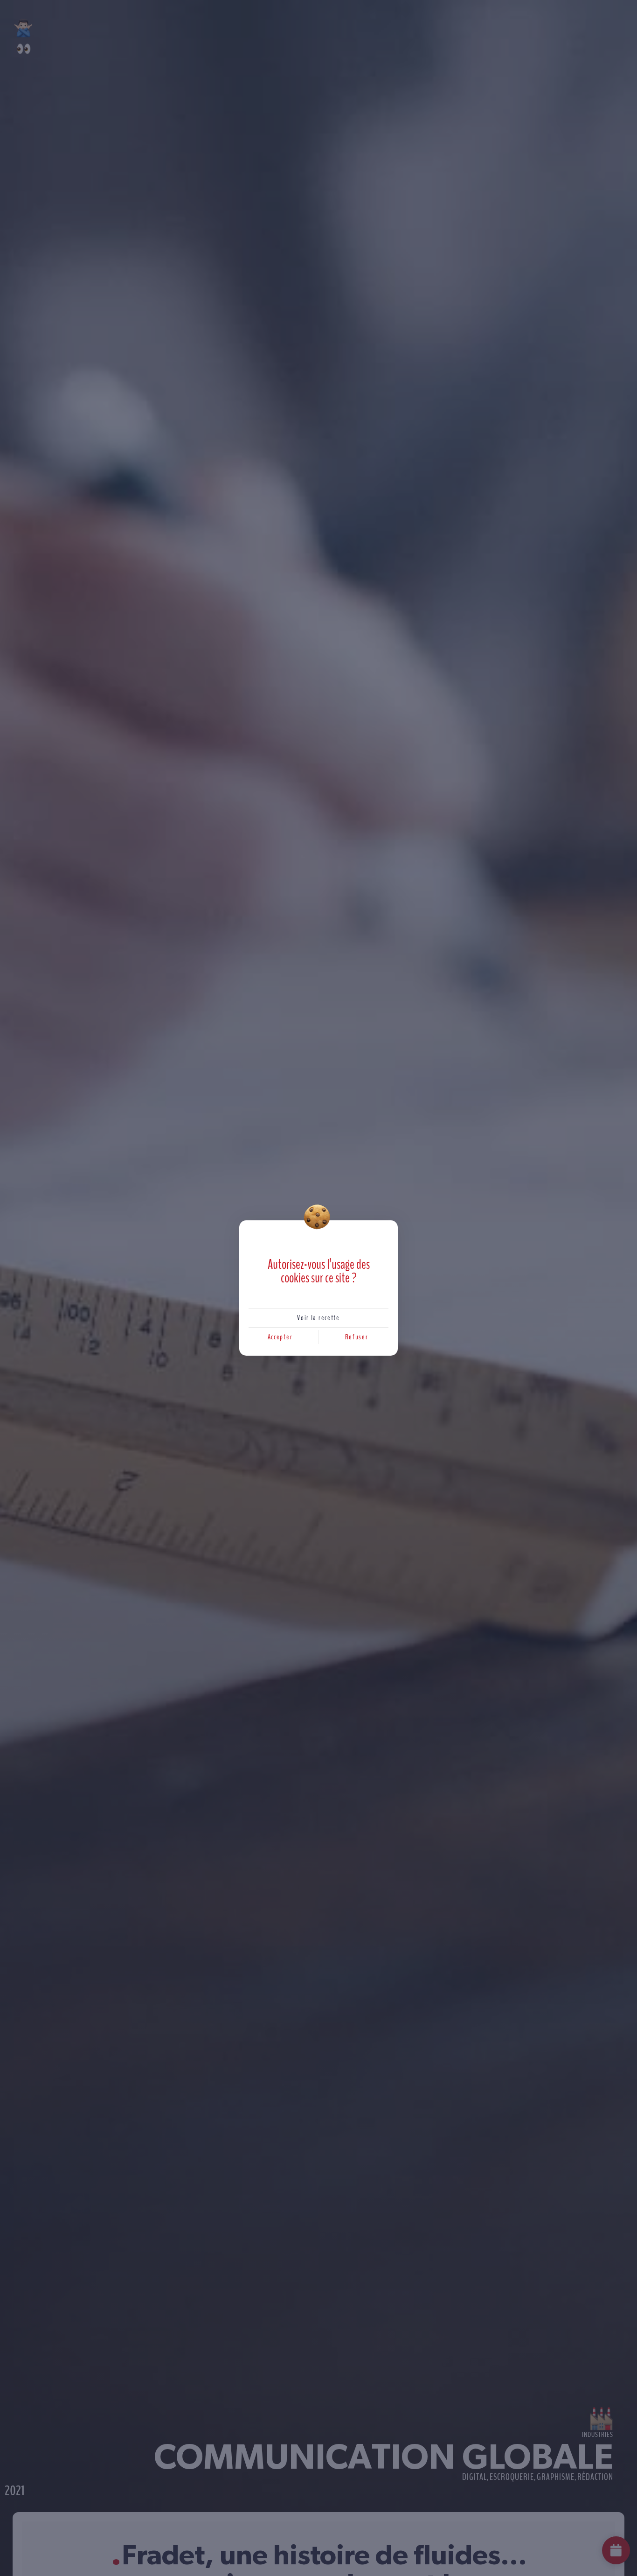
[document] (318, 1288)
